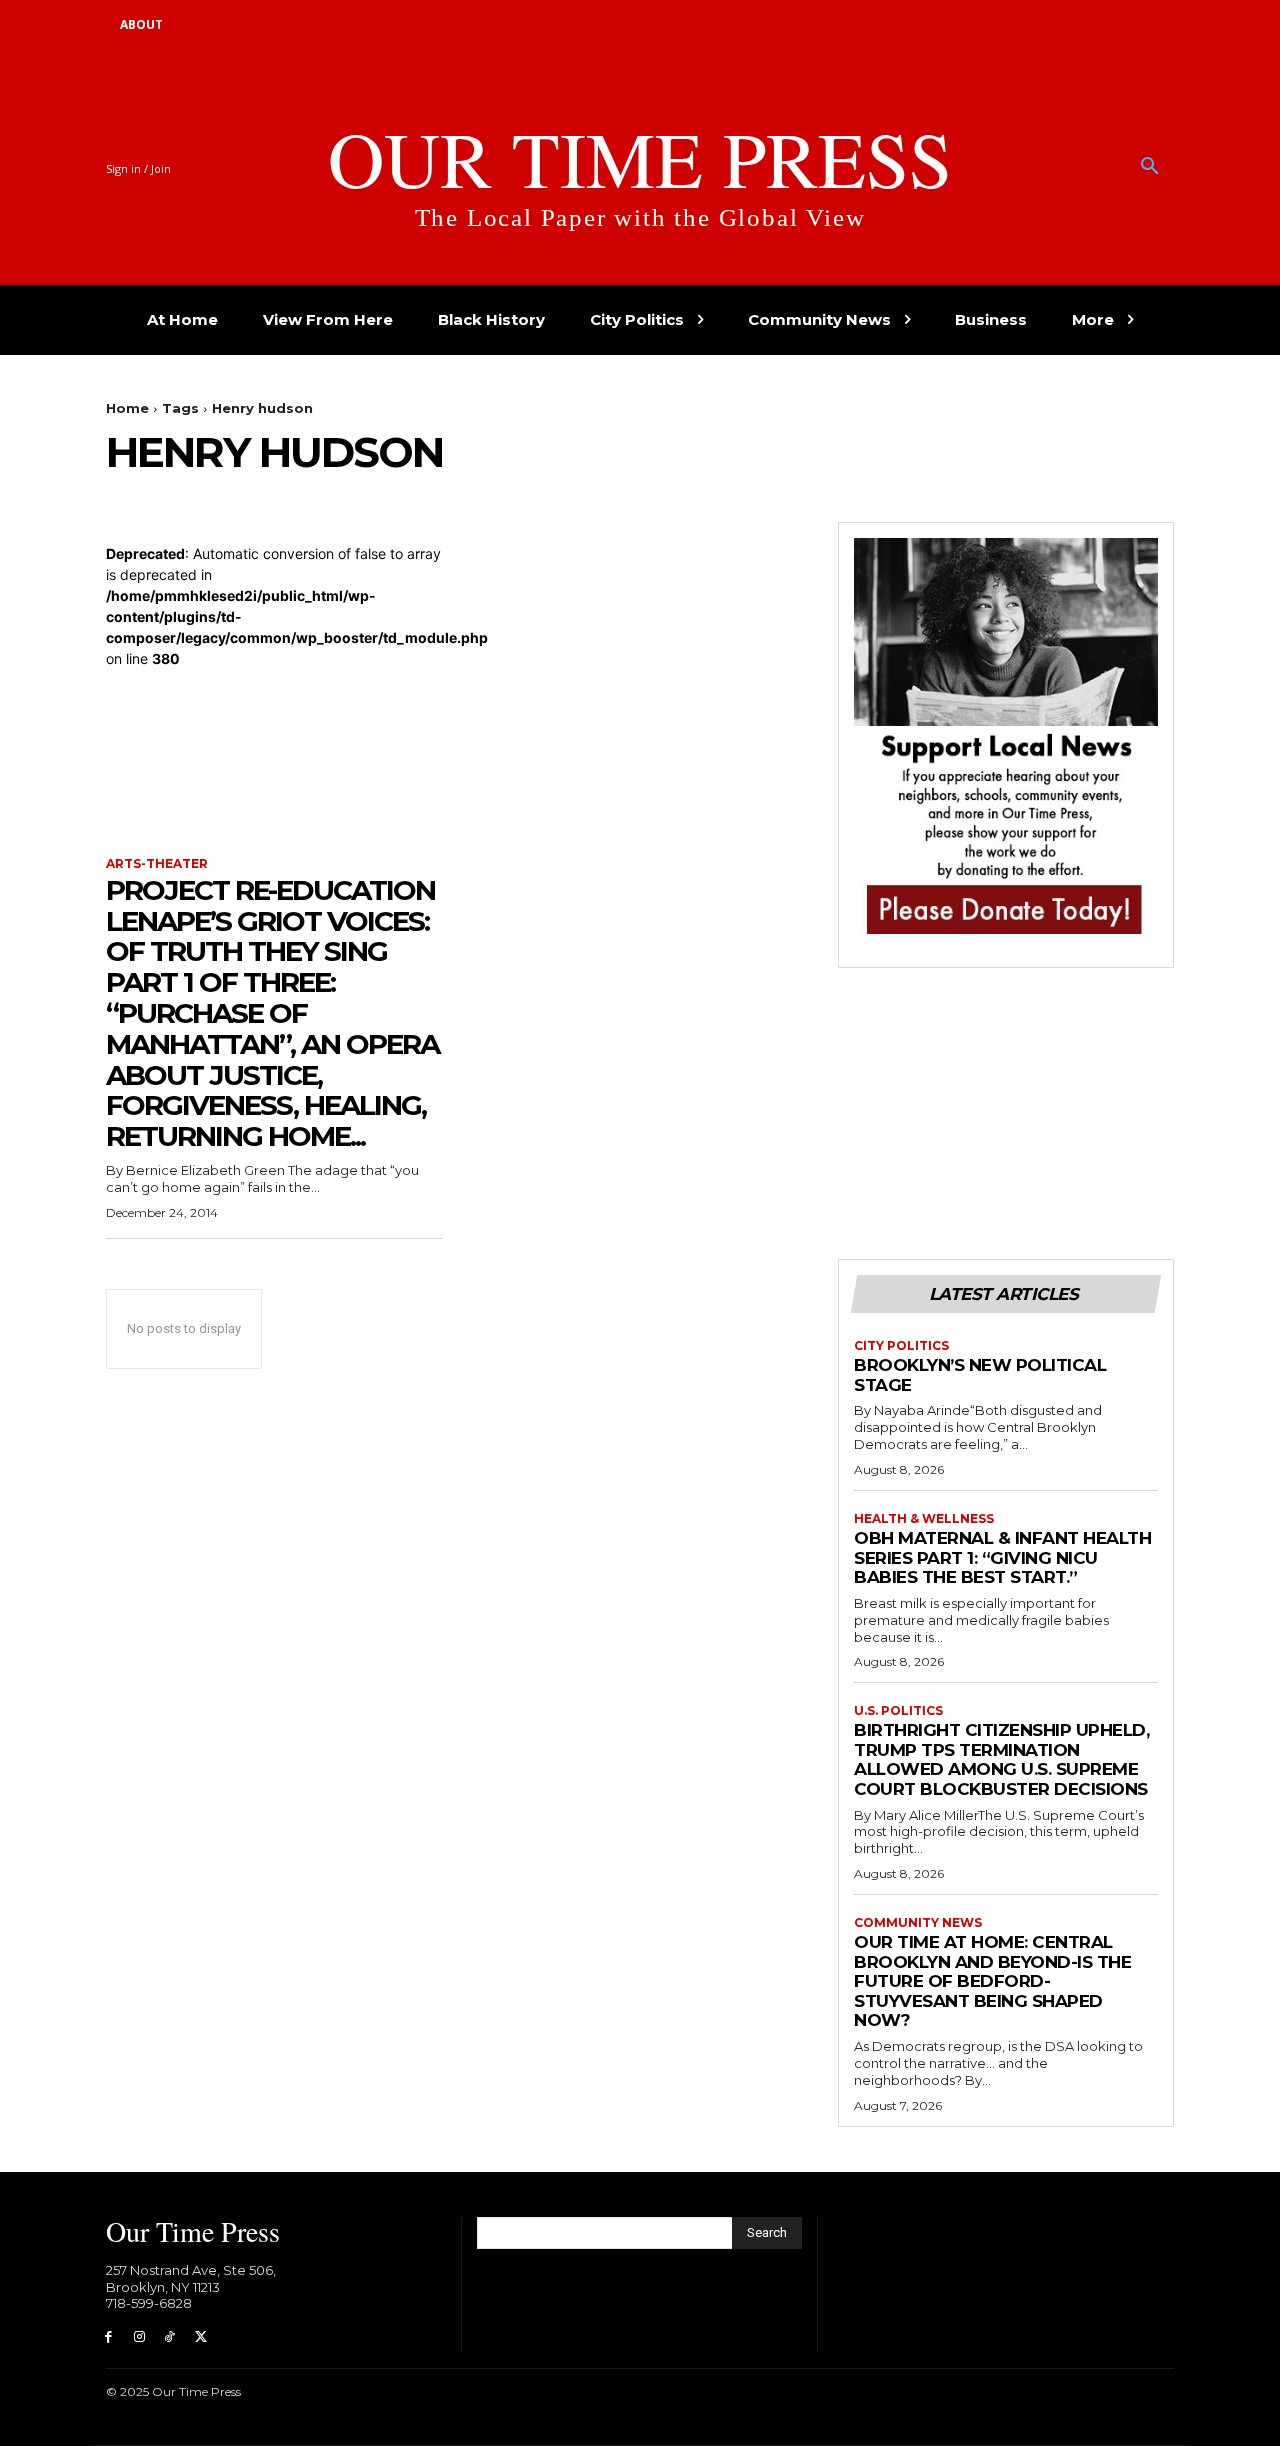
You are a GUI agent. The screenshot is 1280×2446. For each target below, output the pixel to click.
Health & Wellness (924, 1519)
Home (127, 408)
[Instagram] (139, 2337)
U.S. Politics (898, 1711)
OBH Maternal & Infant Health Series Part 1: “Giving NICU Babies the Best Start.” (1002, 1557)
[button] (1150, 167)
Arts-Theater (157, 864)
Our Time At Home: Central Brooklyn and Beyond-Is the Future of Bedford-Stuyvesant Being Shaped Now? (992, 1981)
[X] (200, 2337)
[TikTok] (170, 2337)
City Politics (901, 1346)
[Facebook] (108, 2337)
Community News (918, 1923)
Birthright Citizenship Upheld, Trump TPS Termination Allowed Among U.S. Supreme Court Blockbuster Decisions (1001, 1759)
